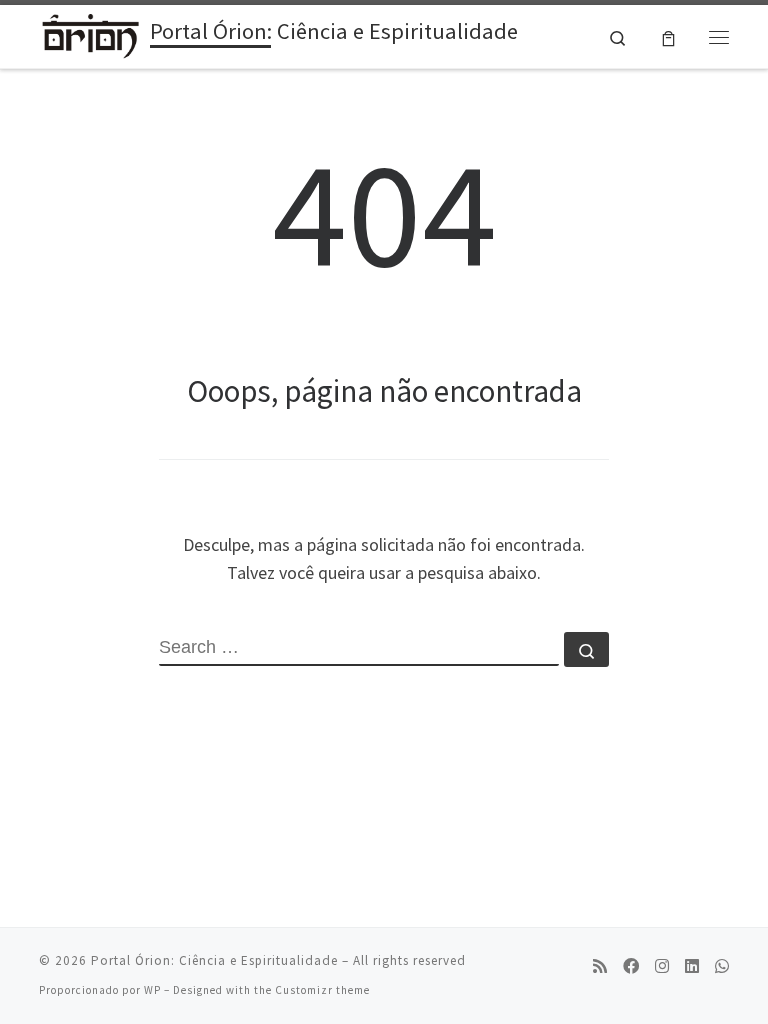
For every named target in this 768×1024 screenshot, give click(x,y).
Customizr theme (322, 990)
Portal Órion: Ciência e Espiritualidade (214, 960)
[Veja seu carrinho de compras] (668, 36)
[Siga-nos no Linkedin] (692, 966)
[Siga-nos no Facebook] (631, 966)
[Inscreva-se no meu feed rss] (600, 966)
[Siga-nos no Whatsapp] (722, 966)
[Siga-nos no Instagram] (662, 966)
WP (152, 990)
